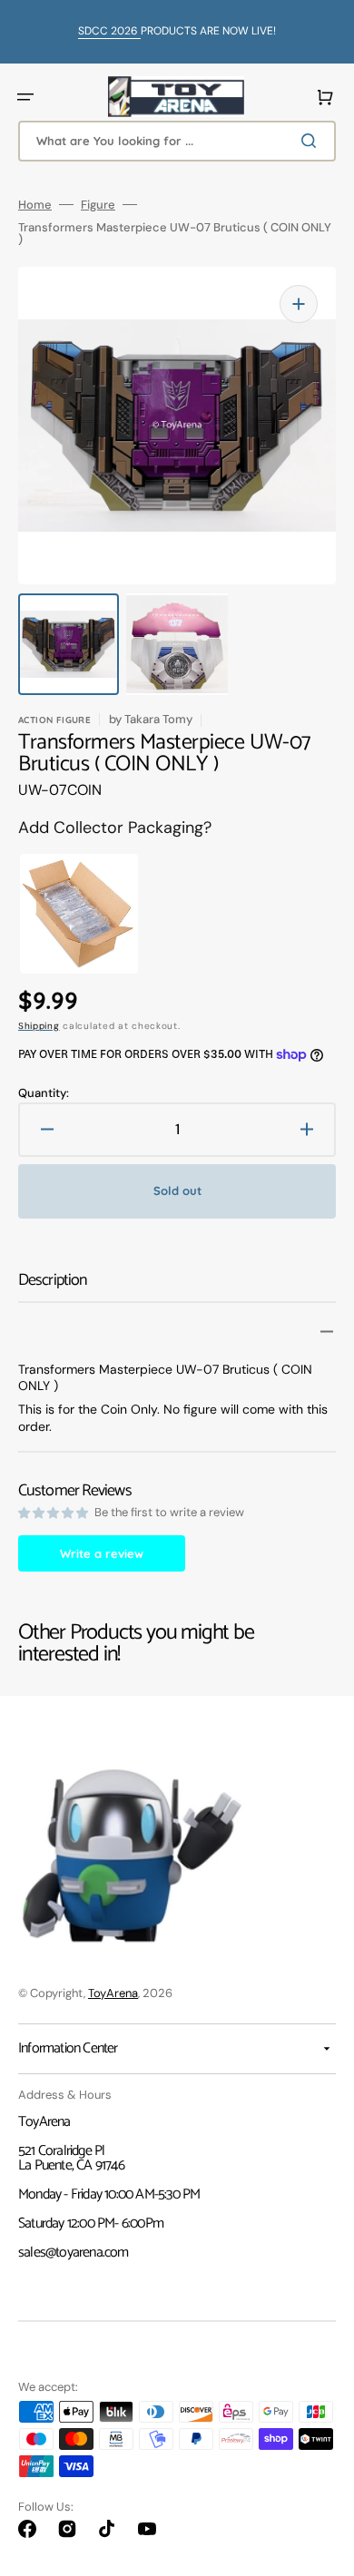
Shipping (39, 1026)
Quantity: (44, 1093)
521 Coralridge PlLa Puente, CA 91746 (71, 2158)
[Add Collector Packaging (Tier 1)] (64, 914)
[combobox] (177, 141)
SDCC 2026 (109, 31)
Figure (98, 205)
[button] (25, 97)
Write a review (102, 1553)
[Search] (312, 141)
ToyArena (113, 1993)
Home (35, 205)
